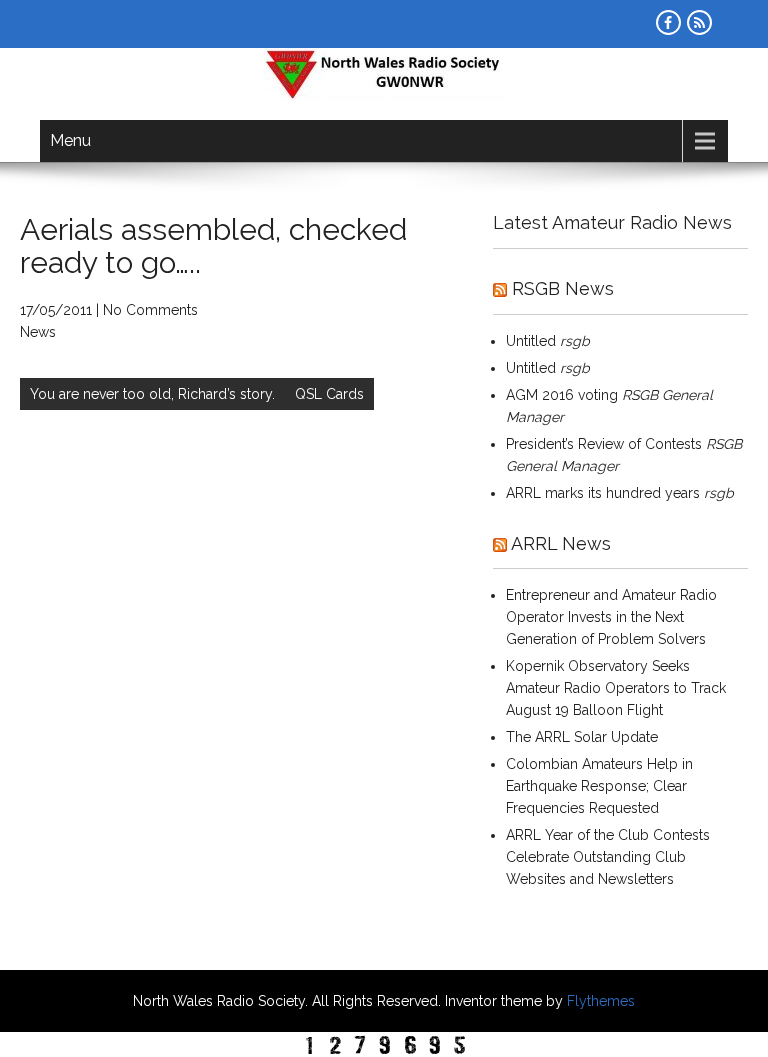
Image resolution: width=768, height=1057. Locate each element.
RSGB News (563, 288)
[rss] (699, 22)
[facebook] (668, 22)
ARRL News (561, 543)
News (38, 332)
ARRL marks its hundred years (603, 493)
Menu (70, 140)
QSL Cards (329, 394)
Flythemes (599, 1001)
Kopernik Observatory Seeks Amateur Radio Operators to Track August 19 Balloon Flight (616, 688)
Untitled (531, 341)
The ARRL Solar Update (582, 737)
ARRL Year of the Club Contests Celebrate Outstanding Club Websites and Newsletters (608, 857)
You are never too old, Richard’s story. (152, 394)
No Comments (150, 310)
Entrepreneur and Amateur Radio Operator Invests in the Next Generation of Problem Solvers (611, 617)
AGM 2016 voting (562, 395)
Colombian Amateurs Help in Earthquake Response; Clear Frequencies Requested (599, 786)
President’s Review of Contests (604, 444)
